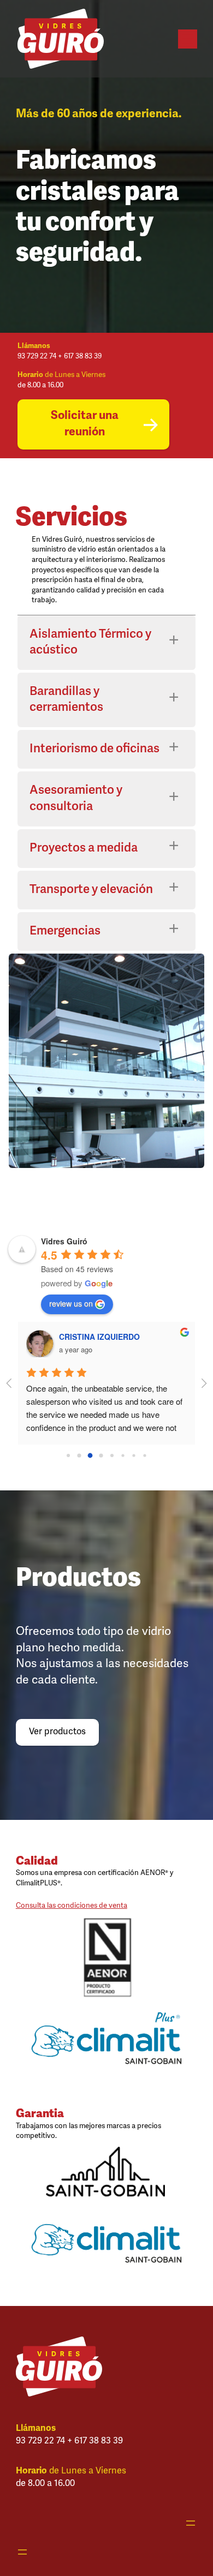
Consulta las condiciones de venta (72, 1906)
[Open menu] (188, 39)
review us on (71, 1303)
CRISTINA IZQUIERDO (99, 1337)
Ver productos (57, 1732)
